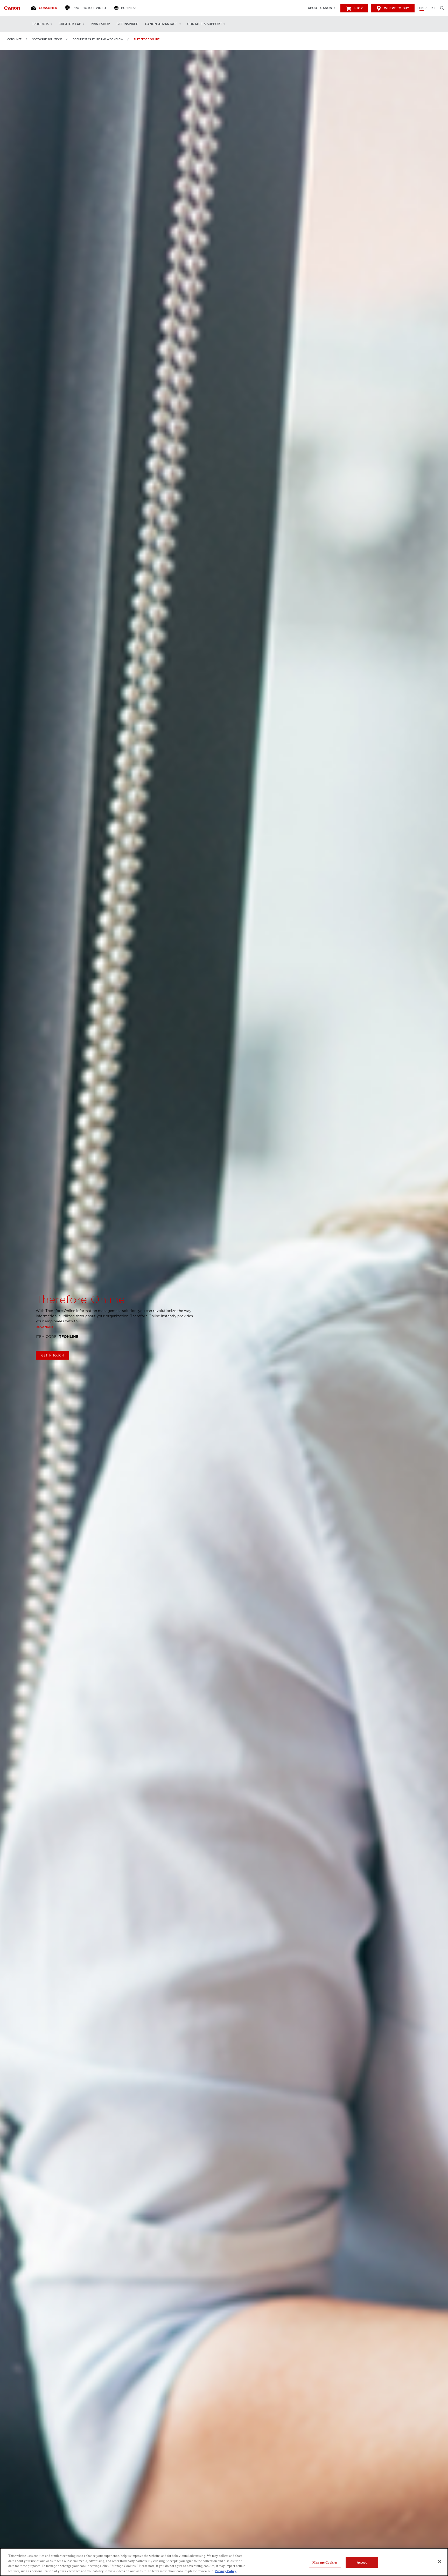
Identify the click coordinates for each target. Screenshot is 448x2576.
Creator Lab (70, 24)
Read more (44, 1327)
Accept (362, 2562)
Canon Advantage (161, 24)
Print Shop (100, 24)
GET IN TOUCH (52, 1355)
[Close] (440, 2561)
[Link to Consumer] (12, 8)
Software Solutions (47, 39)
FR (431, 8)
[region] (224, 2562)
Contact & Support (205, 24)
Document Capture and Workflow (98, 39)
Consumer (15, 39)
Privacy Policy (226, 2571)
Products (40, 24)
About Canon (320, 8)
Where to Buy (397, 8)
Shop (358, 8)
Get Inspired (127, 24)
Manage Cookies (325, 2562)
